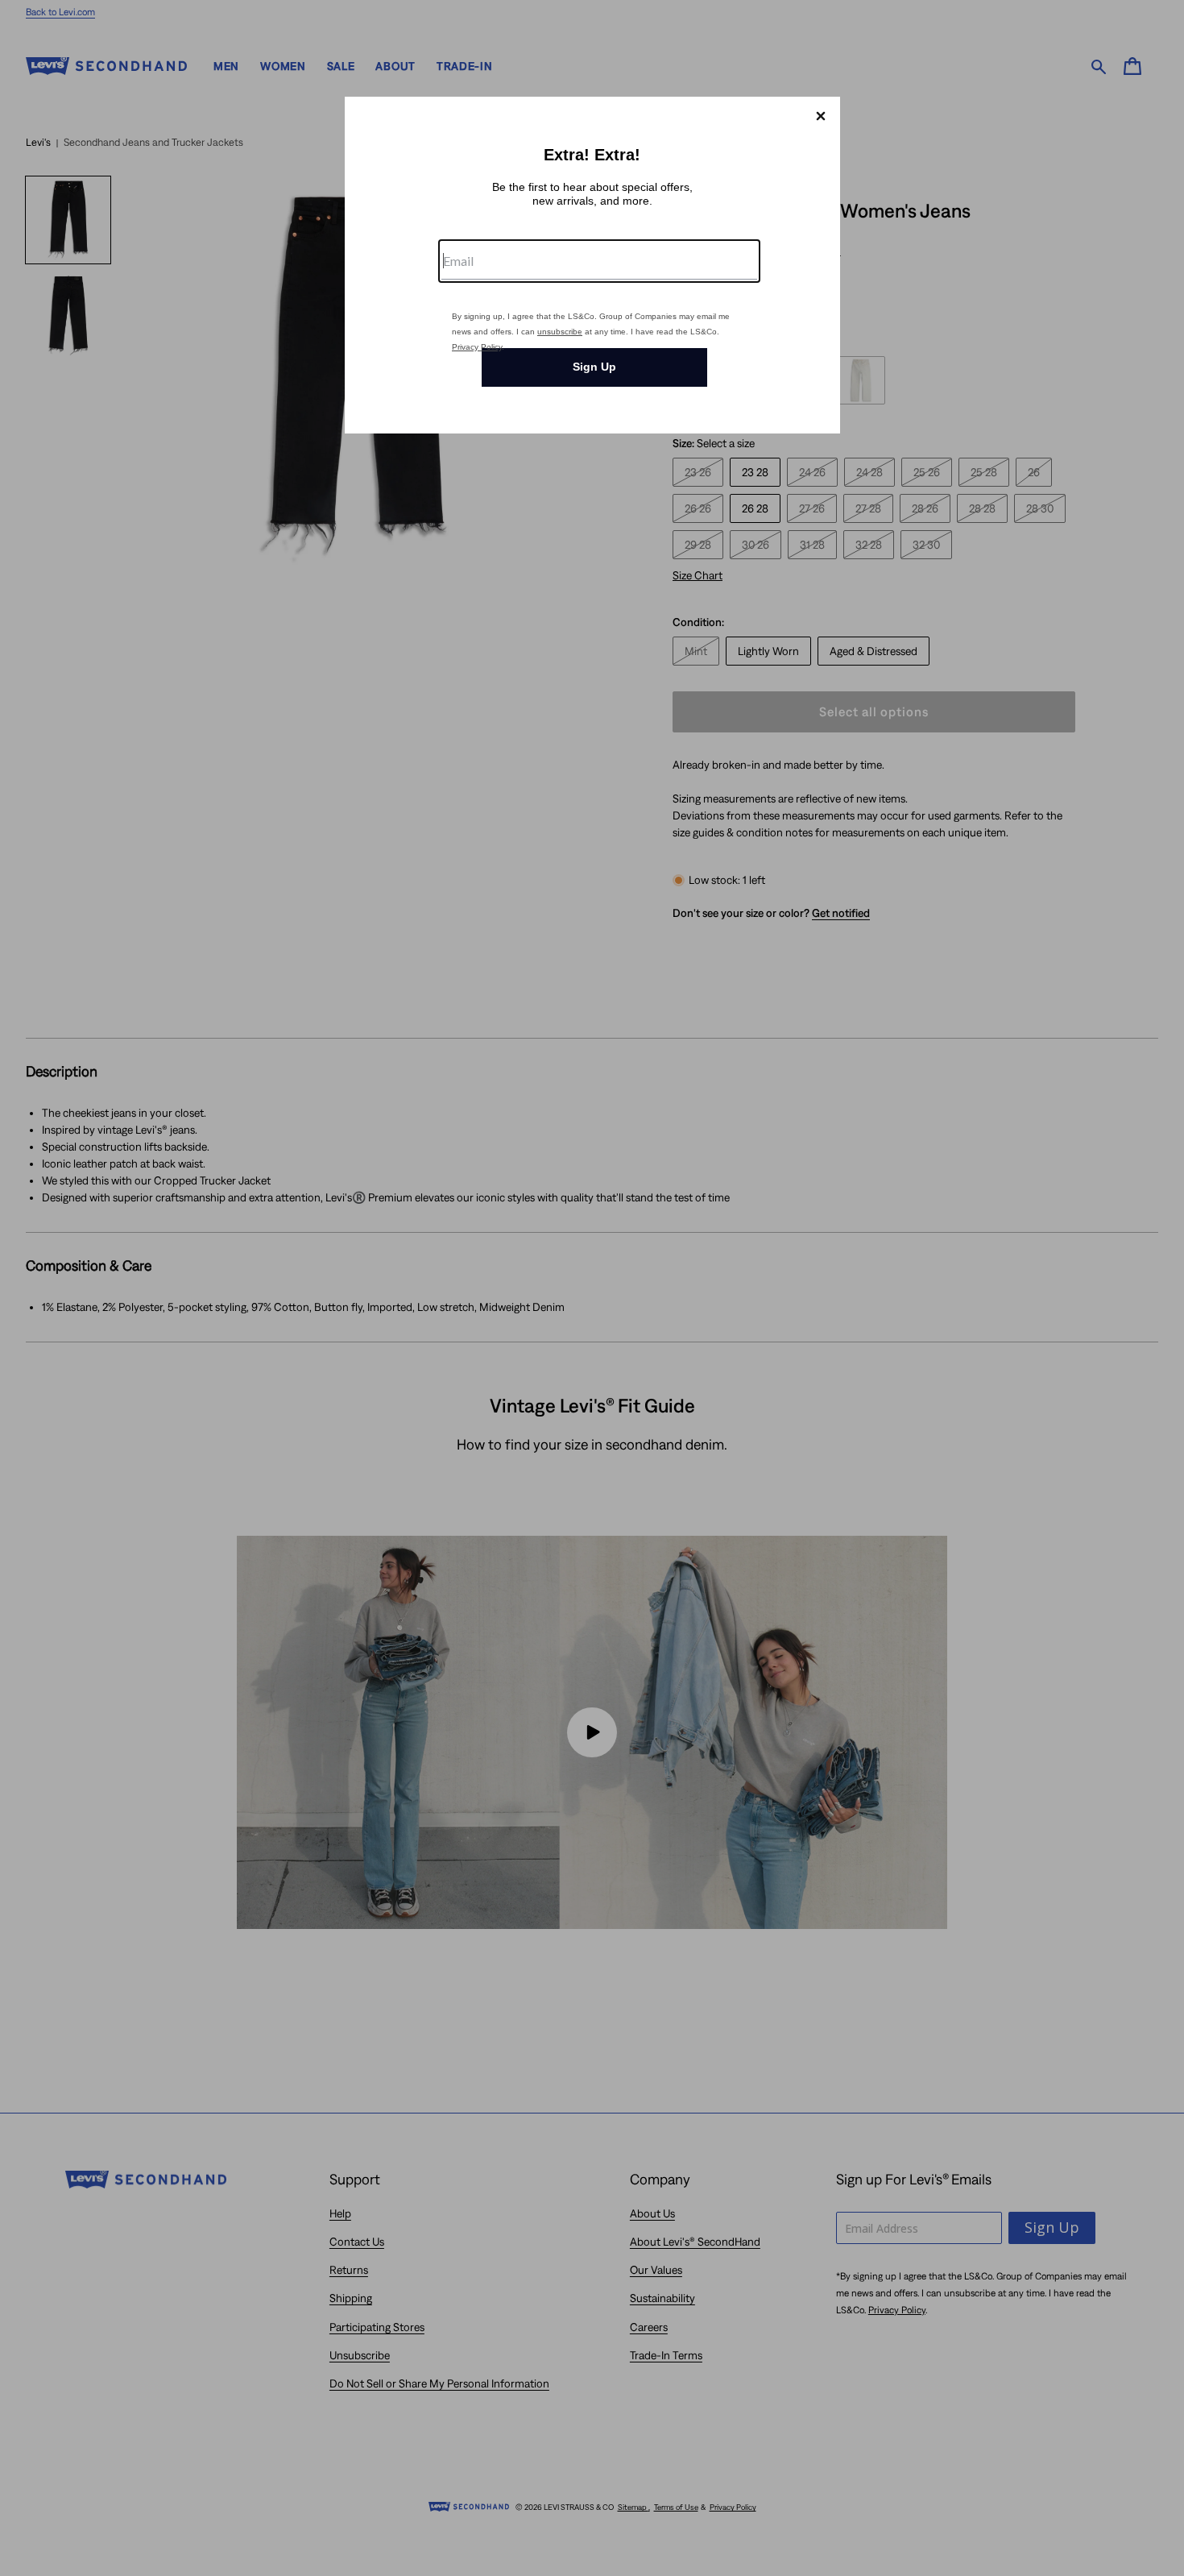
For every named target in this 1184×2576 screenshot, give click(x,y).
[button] (821, 116)
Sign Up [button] (594, 367)
